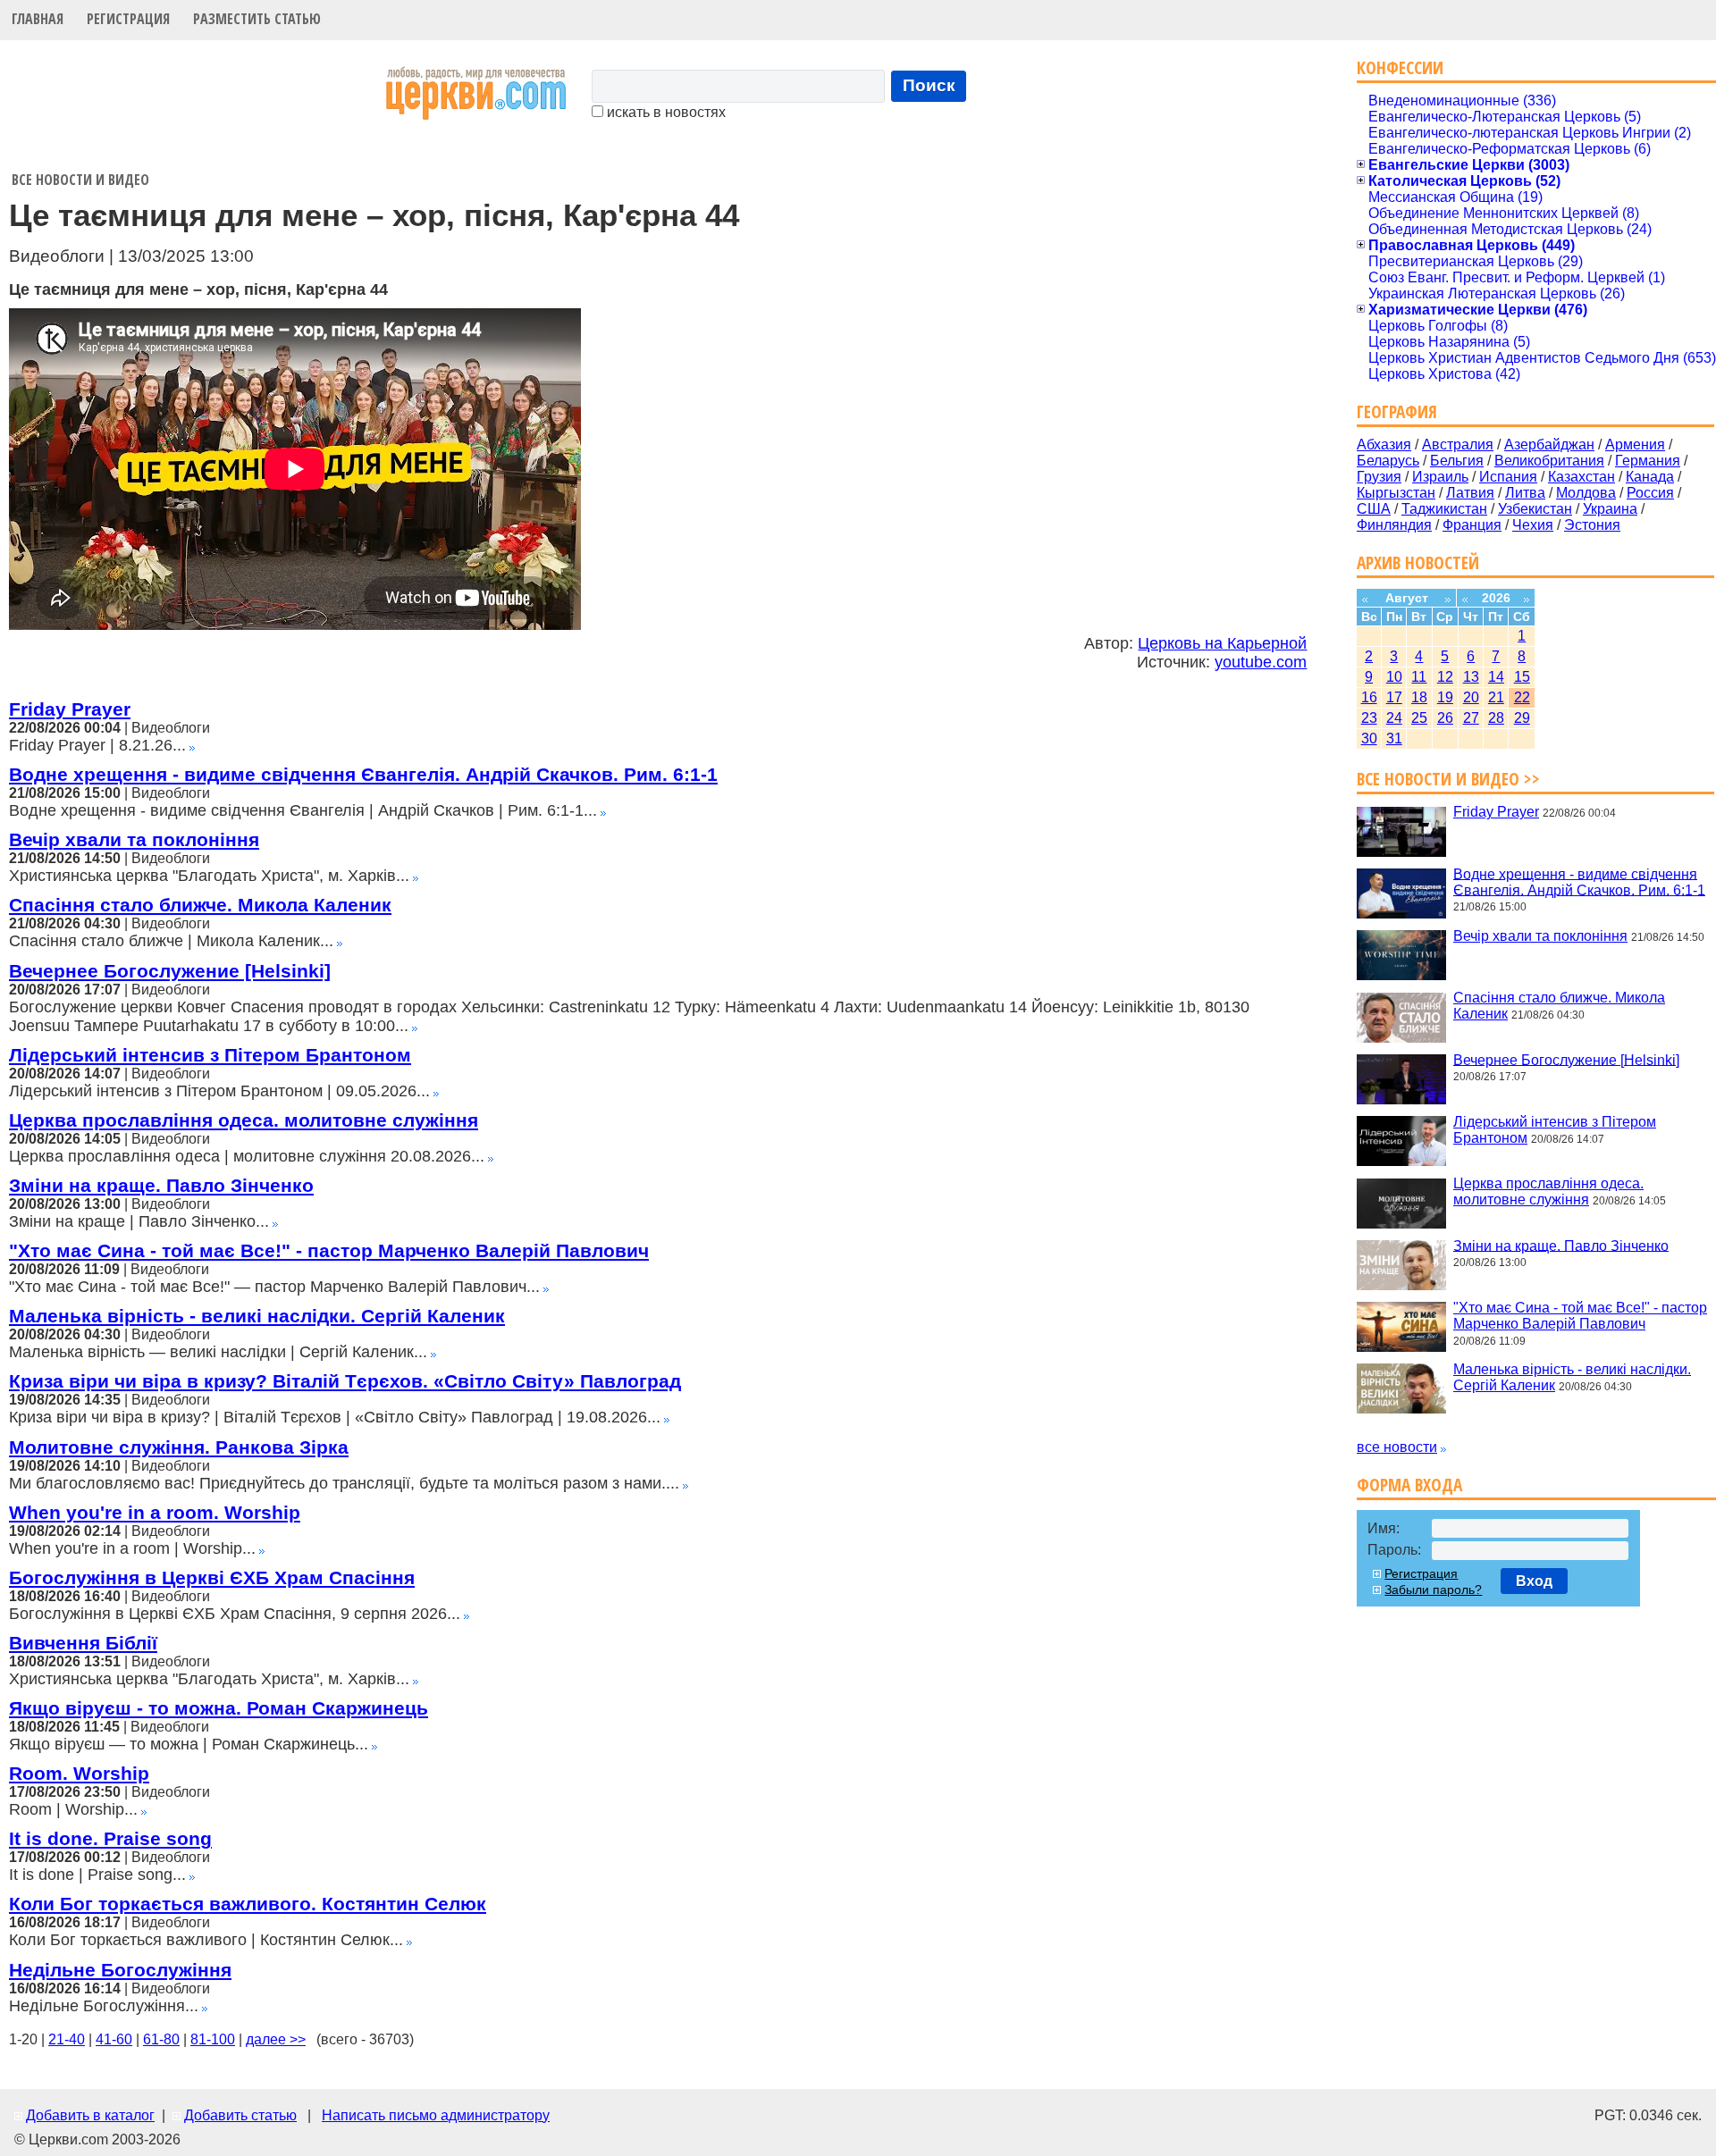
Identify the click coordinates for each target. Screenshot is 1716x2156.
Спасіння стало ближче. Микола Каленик (200, 905)
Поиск (929, 85)
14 (1496, 677)
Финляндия (1394, 525)
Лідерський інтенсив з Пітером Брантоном (210, 1055)
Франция (1472, 525)
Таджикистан (1444, 509)
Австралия (1458, 445)
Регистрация (128, 19)
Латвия (1470, 493)
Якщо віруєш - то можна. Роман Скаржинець (219, 1708)
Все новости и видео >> (1448, 779)
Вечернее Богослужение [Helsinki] (170, 971)
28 (1496, 718)
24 (1394, 718)
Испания (1508, 477)
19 (1445, 697)
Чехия (1533, 525)
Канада (1650, 477)
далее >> (276, 2039)
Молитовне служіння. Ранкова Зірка (179, 1447)
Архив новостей (1418, 562)
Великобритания (1549, 461)
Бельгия (1457, 461)
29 (1522, 718)
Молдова (1586, 493)
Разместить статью (257, 19)
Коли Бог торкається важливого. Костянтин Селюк (248, 1904)
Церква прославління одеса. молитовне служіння (244, 1120)
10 (1394, 677)
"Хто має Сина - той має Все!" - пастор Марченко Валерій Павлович (329, 1250)
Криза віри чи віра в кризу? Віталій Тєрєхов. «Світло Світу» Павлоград (345, 1381)
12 (1445, 677)
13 (1471, 677)
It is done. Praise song (110, 1838)
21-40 (67, 2039)
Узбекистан (1535, 509)
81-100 (213, 2039)
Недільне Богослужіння (120, 1970)
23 (1369, 718)
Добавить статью (240, 2115)
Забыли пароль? (1433, 1590)
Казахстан (1581, 477)
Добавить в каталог (90, 2115)
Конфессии (1400, 67)
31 (1394, 738)
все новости (1397, 1447)
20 (1471, 697)
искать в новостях (665, 112)
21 (1496, 697)
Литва (1525, 493)
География (1397, 411)
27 (1471, 718)
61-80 (161, 2039)
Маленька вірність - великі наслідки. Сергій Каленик (257, 1316)
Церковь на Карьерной (1222, 643)
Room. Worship (79, 1773)
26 (1445, 718)
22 (1522, 697)
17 (1394, 697)
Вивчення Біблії (83, 1643)
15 (1522, 677)
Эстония (1592, 525)
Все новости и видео (80, 180)
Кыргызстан (1396, 493)
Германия (1648, 461)
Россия (1650, 493)
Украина (1610, 509)
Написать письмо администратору (436, 2115)
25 (1419, 718)
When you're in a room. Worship (155, 1512)
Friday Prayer (70, 709)
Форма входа (1409, 1485)
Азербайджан (1549, 445)
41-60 (114, 2039)
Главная (38, 19)
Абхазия (1384, 445)
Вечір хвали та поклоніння (134, 839)
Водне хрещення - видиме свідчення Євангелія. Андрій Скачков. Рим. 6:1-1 (363, 774)
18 (1419, 697)
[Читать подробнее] (192, 746)
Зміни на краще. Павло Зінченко (161, 1185)
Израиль (1440, 477)
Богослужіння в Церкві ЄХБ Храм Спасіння (212, 1577)
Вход (1534, 1581)
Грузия (1379, 477)
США (1374, 509)
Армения (1635, 445)
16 (1369, 697)
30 (1369, 738)
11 (1419, 677)
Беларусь (1388, 461)
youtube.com (1261, 662)
